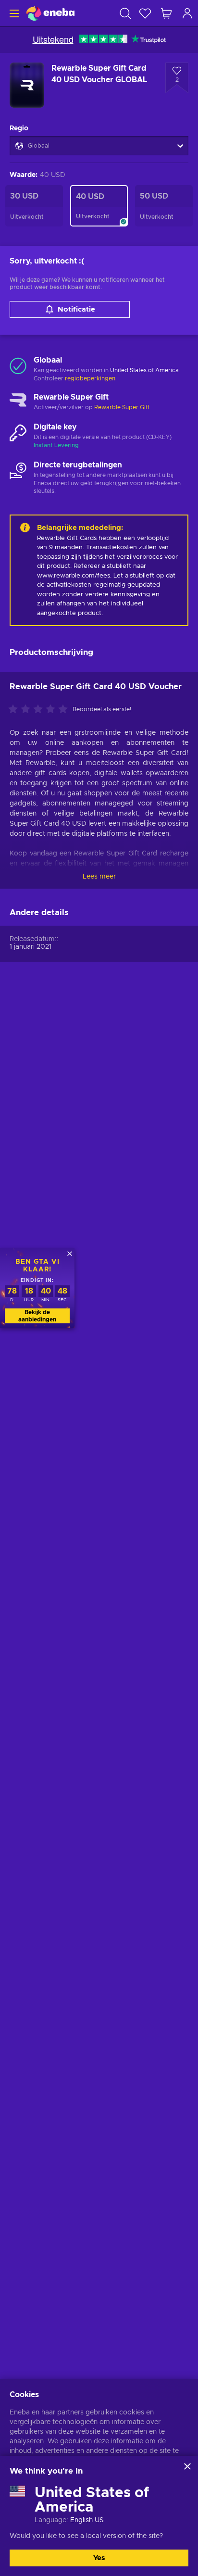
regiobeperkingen (90, 378)
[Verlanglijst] (145, 13)
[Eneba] (50, 13)
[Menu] (13, 13)
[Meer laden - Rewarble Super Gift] (18, 402)
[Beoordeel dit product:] (40, 710)
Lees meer (99, 877)
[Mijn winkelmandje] (166, 13)
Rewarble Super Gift (122, 407)
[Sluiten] (187, 2466)
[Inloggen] (187, 13)
